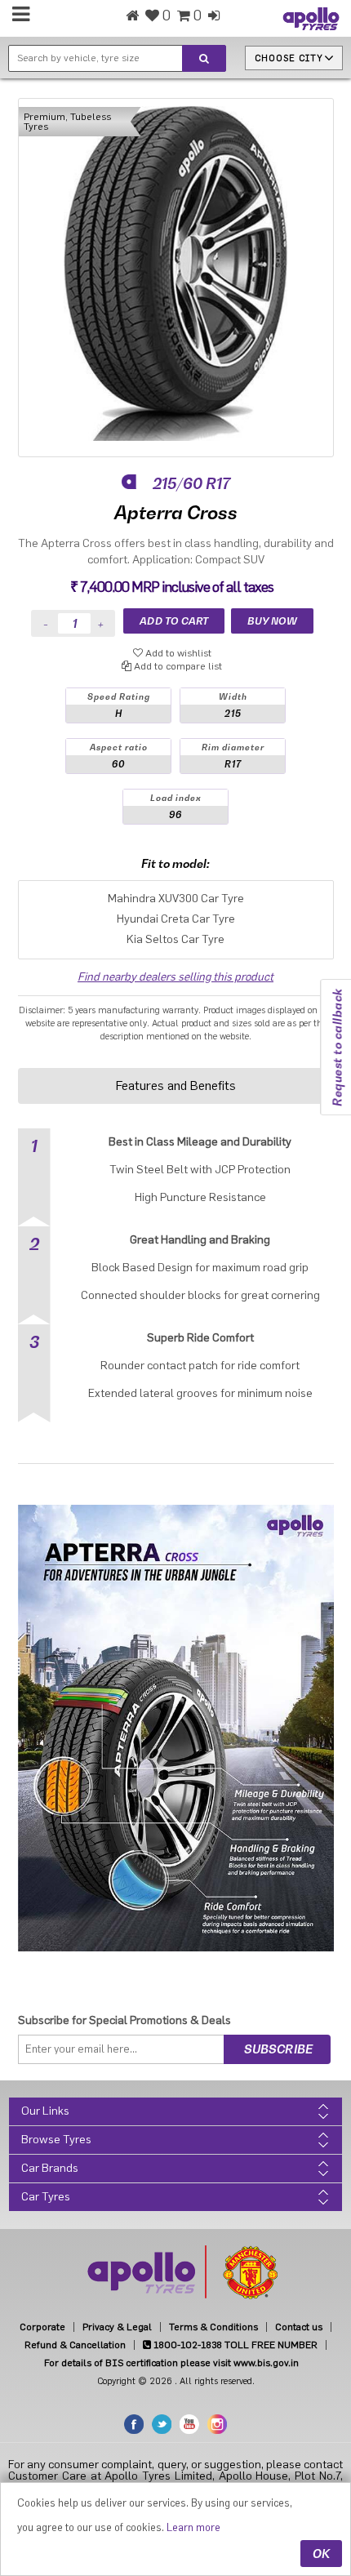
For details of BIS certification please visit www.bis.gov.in (171, 2363)
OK (321, 2554)
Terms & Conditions (213, 2327)
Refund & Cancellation (75, 2345)
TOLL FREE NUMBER (234, 2345)
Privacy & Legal (117, 2327)
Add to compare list (177, 666)
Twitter (162, 2424)
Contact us (299, 2327)
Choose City (289, 58)
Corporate (42, 2327)
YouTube (189, 2424)
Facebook (134, 2424)
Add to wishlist (177, 653)
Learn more (193, 2527)
